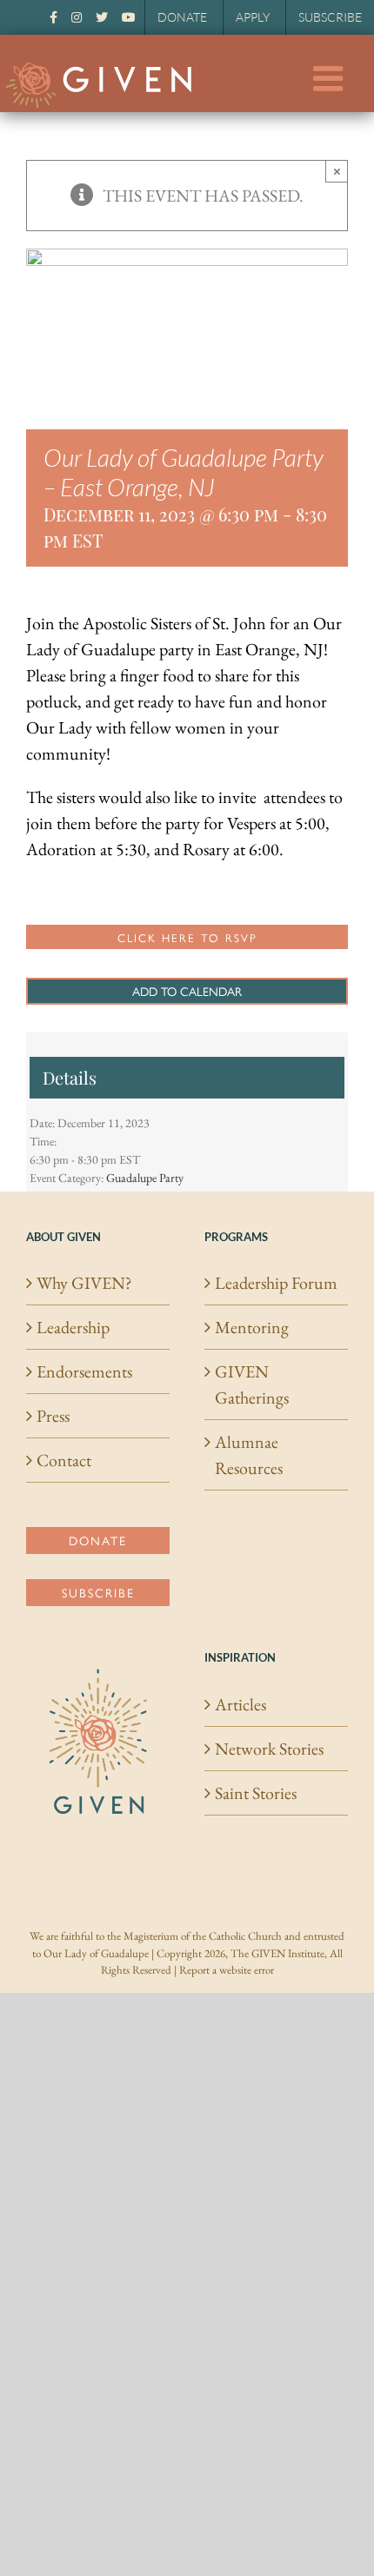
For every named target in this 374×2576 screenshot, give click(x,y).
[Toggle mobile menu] (331, 78)
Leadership (73, 1327)
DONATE (182, 17)
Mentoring (252, 1327)
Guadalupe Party (145, 1178)
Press (53, 1416)
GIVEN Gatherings (252, 1384)
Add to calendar (187, 991)
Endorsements (84, 1371)
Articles (240, 1704)
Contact (64, 1460)
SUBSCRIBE (330, 17)
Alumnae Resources (249, 1455)
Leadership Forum (276, 1283)
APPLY (253, 17)
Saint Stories (256, 1793)
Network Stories (269, 1749)
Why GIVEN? (84, 1283)
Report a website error (227, 1970)
